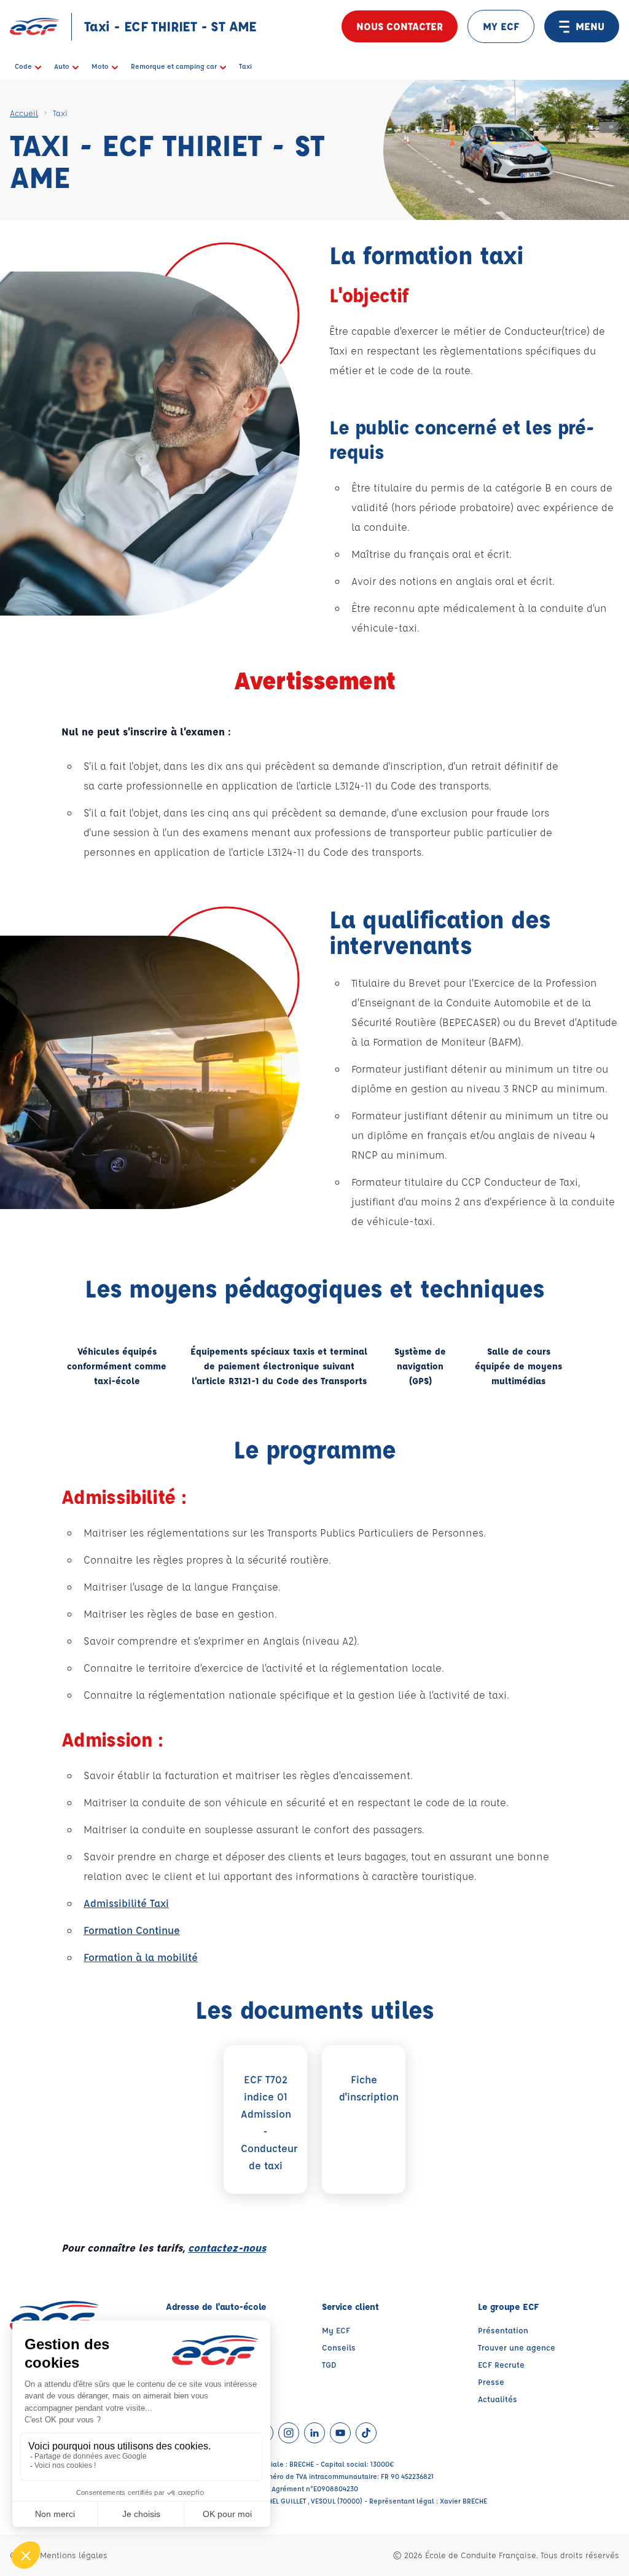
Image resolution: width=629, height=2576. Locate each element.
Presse (491, 2382)
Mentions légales (74, 2555)
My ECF (336, 2330)
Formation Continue (132, 1930)
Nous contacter (400, 26)
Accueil (24, 113)
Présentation (503, 2330)
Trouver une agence (517, 2347)
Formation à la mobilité (141, 1957)
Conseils (339, 2347)
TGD (329, 2364)
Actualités (498, 2399)
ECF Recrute (501, 2364)
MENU (590, 26)
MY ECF (501, 26)
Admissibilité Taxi (126, 1903)
